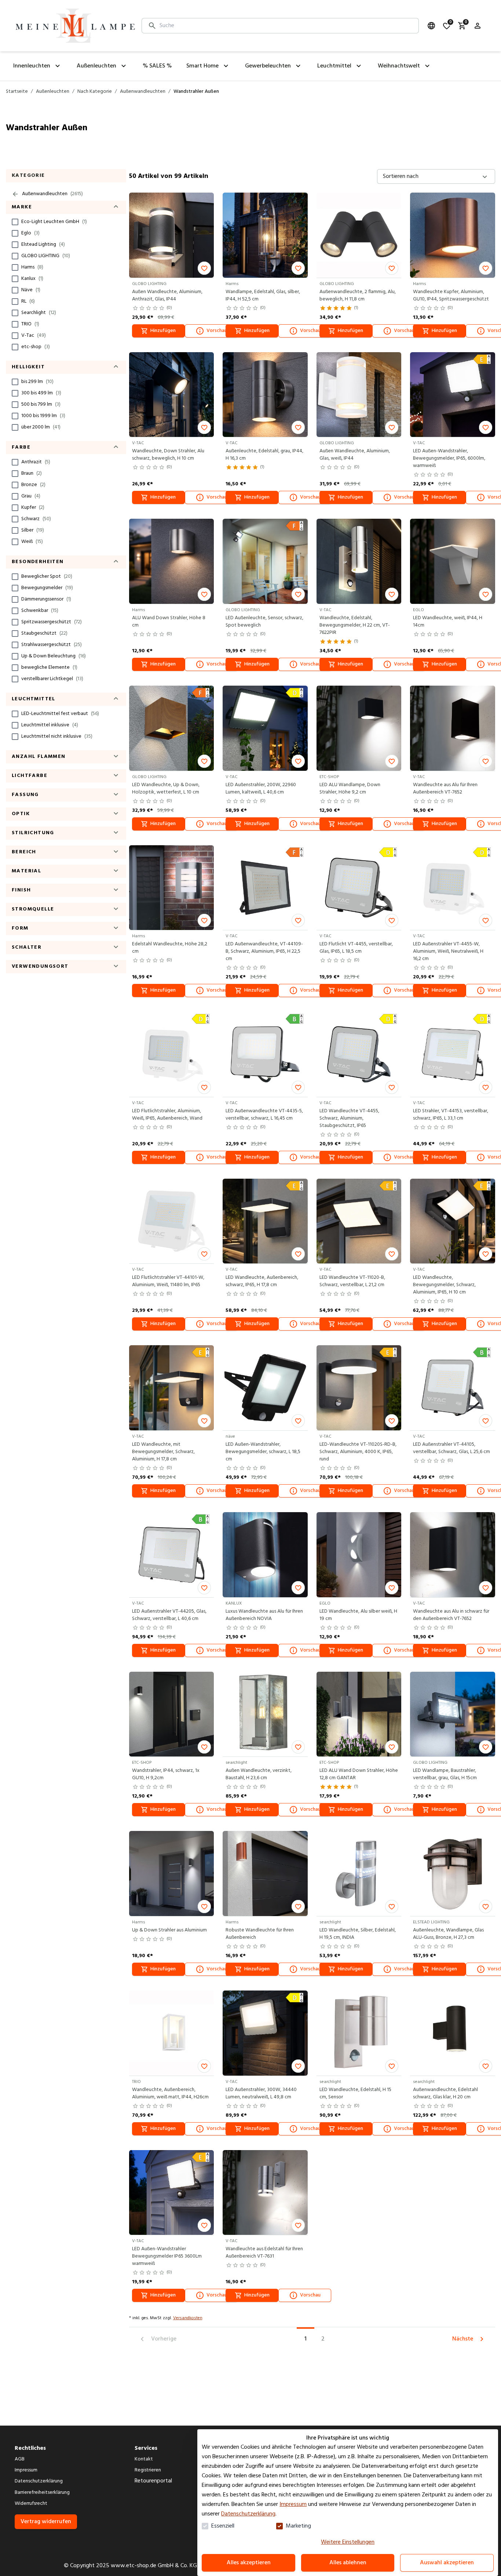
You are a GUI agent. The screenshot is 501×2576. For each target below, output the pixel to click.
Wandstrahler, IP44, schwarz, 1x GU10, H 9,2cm (166, 1774)
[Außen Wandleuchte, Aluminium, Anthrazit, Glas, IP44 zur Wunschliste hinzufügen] (204, 268)
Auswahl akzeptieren (447, 2563)
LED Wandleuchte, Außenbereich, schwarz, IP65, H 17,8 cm (262, 1281)
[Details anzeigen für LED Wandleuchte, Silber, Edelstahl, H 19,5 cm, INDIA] (359, 1873)
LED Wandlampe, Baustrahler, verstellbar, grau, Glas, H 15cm (445, 1774)
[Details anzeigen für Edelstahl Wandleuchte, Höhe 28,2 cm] (172, 888)
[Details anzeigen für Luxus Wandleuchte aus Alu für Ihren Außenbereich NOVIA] (265, 1555)
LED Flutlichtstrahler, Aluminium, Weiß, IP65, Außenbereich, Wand (167, 1115)
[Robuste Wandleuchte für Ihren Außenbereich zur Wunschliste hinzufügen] (298, 1907)
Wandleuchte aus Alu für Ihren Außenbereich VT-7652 (445, 789)
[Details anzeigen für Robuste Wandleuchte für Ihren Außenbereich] (265, 1873)
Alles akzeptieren (249, 2563)
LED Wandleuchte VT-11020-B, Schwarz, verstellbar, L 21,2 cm (352, 1281)
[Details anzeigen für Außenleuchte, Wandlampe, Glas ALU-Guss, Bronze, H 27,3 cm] (453, 1873)
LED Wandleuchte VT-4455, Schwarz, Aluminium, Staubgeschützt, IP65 (349, 1119)
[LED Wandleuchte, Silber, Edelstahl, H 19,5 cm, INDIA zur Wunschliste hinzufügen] (392, 1907)
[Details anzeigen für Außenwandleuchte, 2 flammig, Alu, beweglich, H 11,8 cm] (359, 235)
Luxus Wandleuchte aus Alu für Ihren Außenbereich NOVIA (264, 1615)
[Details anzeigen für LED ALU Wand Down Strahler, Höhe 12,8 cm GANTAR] (359, 1714)
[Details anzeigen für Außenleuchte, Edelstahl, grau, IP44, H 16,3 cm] (265, 395)
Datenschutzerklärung (248, 2514)
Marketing (298, 2526)
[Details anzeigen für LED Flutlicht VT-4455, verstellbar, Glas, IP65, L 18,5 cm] (359, 888)
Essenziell (223, 2526)
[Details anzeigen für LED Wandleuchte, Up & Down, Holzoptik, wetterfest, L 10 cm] (172, 728)
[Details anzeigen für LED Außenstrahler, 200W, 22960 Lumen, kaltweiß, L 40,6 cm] (265, 728)
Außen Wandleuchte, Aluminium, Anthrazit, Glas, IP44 (167, 296)
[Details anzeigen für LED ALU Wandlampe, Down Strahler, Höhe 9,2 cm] (359, 728)
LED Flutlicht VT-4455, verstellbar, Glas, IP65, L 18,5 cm (356, 948)
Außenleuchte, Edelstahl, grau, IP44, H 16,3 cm (264, 455)
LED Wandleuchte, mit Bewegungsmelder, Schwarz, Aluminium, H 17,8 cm (163, 1452)
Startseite (17, 92)
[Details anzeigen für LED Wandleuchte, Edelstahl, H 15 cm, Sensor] (359, 2033)
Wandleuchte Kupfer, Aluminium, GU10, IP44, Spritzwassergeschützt (451, 296)
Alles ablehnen (348, 2563)
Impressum (293, 2504)
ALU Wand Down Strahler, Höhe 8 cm (169, 622)
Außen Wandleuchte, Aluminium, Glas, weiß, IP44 (355, 455)
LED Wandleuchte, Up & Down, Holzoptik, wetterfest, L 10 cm (166, 789)
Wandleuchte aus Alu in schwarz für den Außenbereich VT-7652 (451, 1615)
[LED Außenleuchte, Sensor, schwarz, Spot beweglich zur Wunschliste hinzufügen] (298, 594)
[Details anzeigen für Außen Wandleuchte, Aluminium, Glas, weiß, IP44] (359, 395)
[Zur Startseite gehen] (75, 26)
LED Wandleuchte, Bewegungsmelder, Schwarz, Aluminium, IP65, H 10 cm (444, 1285)
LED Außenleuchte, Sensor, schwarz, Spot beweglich (264, 622)
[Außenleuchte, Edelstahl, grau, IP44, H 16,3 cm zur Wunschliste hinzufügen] (298, 427)
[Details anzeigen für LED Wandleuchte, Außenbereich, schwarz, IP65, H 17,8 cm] (265, 1221)
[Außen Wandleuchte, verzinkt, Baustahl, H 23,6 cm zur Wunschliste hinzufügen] (298, 1747)
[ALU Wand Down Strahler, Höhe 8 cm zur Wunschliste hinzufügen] (204, 594)
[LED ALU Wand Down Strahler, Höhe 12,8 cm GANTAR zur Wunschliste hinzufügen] (392, 1747)
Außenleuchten (53, 92)
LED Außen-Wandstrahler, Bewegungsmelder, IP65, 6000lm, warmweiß (449, 459)
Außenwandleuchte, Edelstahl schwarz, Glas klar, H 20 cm (445, 2094)
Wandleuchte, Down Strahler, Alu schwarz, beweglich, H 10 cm (168, 455)
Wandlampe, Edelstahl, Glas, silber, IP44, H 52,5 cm (263, 296)
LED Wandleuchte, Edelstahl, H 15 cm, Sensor (355, 2094)
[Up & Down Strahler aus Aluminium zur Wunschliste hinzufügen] (204, 1907)
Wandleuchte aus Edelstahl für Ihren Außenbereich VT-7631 (264, 2253)
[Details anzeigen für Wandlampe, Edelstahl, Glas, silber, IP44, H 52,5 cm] (265, 235)
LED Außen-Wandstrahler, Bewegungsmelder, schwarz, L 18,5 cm (263, 1452)
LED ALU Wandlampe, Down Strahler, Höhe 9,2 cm (350, 789)
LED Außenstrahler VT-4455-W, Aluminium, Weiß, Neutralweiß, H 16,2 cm (448, 952)
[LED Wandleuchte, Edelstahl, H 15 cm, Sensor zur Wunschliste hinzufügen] (392, 2066)
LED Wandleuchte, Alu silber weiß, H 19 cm (358, 1615)
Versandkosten (188, 2318)
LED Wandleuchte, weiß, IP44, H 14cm (448, 622)
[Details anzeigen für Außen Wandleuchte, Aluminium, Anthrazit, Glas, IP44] (172, 235)
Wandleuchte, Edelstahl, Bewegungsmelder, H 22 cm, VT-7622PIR (355, 625)
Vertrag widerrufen (46, 2522)
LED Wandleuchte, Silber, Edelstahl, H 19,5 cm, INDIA (358, 1934)
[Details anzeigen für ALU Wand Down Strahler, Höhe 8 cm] (172, 561)
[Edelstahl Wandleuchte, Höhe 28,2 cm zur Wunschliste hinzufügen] (204, 920)
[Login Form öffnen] (478, 26)
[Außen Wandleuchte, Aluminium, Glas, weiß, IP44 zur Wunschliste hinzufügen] (392, 427)
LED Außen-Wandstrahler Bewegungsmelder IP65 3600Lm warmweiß (167, 2256)
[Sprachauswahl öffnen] (431, 26)
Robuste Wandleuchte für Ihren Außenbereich (260, 1934)
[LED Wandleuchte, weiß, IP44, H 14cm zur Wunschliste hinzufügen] (486, 594)
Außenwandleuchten (143, 92)
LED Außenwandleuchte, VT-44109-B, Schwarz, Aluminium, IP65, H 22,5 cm (264, 952)
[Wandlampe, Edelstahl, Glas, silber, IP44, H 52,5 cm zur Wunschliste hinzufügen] (298, 268)
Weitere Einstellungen (348, 2542)
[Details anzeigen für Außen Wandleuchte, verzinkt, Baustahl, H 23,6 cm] (265, 1714)
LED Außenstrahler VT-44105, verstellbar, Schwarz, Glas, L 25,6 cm (451, 1448)
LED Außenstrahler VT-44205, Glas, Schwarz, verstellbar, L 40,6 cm (169, 1615)
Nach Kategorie (95, 92)
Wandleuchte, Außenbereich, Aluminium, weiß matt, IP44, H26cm (170, 2094)
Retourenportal (153, 2481)
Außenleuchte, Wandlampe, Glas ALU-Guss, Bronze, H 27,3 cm (448, 1934)
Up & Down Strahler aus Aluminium (169, 1930)
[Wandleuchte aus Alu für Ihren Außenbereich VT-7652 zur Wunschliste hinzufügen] (486, 761)
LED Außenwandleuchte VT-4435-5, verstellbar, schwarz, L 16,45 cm (264, 1115)
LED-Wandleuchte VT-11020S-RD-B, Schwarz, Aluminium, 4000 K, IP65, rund (358, 1452)
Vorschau (217, 331)
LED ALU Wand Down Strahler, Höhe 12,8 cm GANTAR (359, 1774)
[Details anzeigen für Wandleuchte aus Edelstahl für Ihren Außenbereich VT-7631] (265, 2193)
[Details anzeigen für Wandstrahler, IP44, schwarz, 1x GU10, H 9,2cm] (172, 1714)
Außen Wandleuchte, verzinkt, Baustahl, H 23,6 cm (259, 1774)
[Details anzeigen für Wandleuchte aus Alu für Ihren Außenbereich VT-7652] (453, 728)
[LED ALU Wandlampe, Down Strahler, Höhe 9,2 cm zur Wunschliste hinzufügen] (392, 761)
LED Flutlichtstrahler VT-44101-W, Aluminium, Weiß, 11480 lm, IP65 (168, 1281)
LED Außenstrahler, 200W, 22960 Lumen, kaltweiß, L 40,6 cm (261, 789)
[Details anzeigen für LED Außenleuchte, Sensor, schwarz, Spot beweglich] (265, 561)
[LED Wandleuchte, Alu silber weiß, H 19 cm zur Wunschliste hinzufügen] (392, 1588)
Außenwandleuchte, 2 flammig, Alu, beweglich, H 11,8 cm (358, 296)
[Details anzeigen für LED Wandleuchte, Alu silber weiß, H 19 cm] (359, 1555)
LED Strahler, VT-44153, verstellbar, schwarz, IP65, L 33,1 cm (451, 1115)
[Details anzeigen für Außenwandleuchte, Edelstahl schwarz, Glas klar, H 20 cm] (453, 2033)
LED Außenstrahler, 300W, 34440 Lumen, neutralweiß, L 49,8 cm (261, 2094)
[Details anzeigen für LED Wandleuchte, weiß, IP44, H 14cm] (453, 561)
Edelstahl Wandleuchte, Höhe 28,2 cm (170, 948)
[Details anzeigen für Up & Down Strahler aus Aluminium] (172, 1873)
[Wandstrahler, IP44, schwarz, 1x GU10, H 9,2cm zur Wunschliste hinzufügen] (204, 1747)
